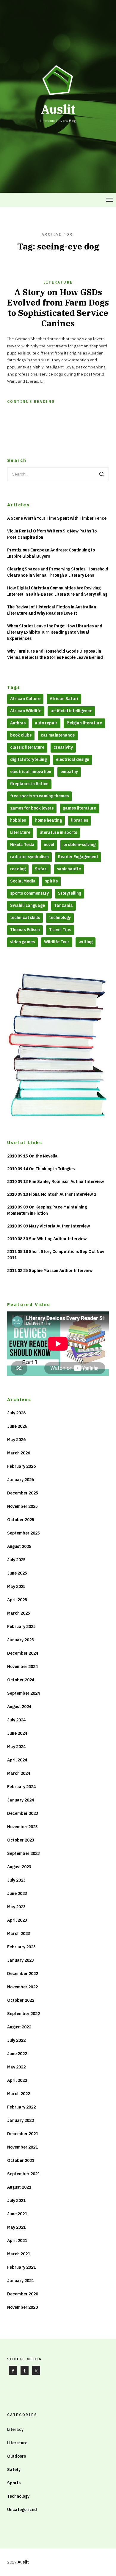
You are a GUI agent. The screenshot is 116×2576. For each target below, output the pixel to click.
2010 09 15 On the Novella (32, 1156)
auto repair (46, 723)
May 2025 (16, 1586)
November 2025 (22, 1506)
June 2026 (17, 1426)
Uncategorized (22, 2510)
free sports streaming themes (39, 796)
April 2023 (17, 1920)
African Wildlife (26, 711)
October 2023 (21, 1840)
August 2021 (19, 2187)
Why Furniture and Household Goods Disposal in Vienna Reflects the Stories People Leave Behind (55, 654)
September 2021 (23, 2174)
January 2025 (21, 1640)
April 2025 (17, 1600)
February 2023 (21, 1947)
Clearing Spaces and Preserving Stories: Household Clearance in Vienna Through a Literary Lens (58, 572)
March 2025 (19, 1613)
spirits (51, 881)
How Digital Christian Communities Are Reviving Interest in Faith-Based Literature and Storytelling (57, 591)
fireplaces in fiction (29, 784)
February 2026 (21, 1466)
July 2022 (16, 2040)
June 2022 (17, 2054)
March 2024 (19, 1773)
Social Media (23, 881)
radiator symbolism (29, 857)
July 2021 (16, 2200)
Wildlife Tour (57, 942)
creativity (63, 747)
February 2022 (21, 2107)
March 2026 (19, 1453)
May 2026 (16, 1440)
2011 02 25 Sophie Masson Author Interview (50, 1270)
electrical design (73, 759)
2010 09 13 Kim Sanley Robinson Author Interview (55, 1182)
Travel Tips (60, 930)
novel (49, 845)
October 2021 (21, 2160)
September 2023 (23, 1853)
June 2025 (17, 1573)
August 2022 (19, 2027)
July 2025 (16, 1560)
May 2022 (16, 2067)
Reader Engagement (78, 857)
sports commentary (29, 893)
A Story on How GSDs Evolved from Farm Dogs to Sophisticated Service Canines (58, 308)
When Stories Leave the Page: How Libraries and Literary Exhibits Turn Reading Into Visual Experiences (55, 632)
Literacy (15, 2429)
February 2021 (21, 2267)
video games (22, 942)
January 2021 (21, 2281)
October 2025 (21, 1520)
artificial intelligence (71, 711)
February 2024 (21, 1787)
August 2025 (19, 1546)
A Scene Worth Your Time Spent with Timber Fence (57, 518)
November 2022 (22, 1987)
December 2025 (23, 1493)
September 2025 (23, 1533)
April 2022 (17, 2080)
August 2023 (19, 1867)
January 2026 (21, 1480)
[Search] (102, 474)
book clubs (21, 735)
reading (18, 869)
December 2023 (23, 1813)
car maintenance (58, 735)
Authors (18, 723)
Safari (41, 869)
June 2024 (17, 1733)
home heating (48, 820)
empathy (69, 772)
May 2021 (16, 2227)
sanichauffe (69, 869)
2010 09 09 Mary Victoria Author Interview (48, 1226)
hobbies (18, 820)
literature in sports (58, 832)
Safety (14, 2470)
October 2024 (21, 1680)
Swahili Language (28, 905)
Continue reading (31, 401)
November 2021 (22, 2147)
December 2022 (23, 1974)
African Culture (25, 699)
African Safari (64, 699)
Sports (14, 2483)
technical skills (25, 917)
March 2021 (19, 2254)
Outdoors (17, 2456)
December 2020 (23, 2294)
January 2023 (21, 1960)
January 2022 (21, 2120)
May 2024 (16, 1747)
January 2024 (21, 1800)
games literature (79, 808)
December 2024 (23, 1653)
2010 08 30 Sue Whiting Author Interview (47, 1239)
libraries (80, 820)
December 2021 (23, 2134)
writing (86, 942)
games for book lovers (32, 808)
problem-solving (79, 845)
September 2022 (23, 2014)
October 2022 (21, 2000)
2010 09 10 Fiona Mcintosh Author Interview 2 (52, 1194)
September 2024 (23, 1693)
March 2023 (19, 1933)
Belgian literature (84, 723)
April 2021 (17, 2241)
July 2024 (16, 1720)
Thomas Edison (25, 930)
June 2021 (17, 2214)
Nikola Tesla (22, 845)
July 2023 (16, 1880)
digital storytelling (28, 759)
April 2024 (17, 1760)
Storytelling (70, 893)
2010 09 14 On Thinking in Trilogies (41, 1169)
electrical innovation (31, 772)
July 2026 (16, 1413)
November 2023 (22, 1827)
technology (60, 917)
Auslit (23, 2562)
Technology (18, 2496)
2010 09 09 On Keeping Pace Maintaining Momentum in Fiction (47, 1210)
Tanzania (64, 905)
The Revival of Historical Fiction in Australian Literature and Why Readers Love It (52, 610)
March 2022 (19, 2094)
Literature (58, 282)
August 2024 (19, 1707)
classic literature (27, 747)
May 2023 (16, 1907)
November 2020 (22, 2307)
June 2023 (17, 1893)
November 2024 (22, 1667)
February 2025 (21, 1626)
